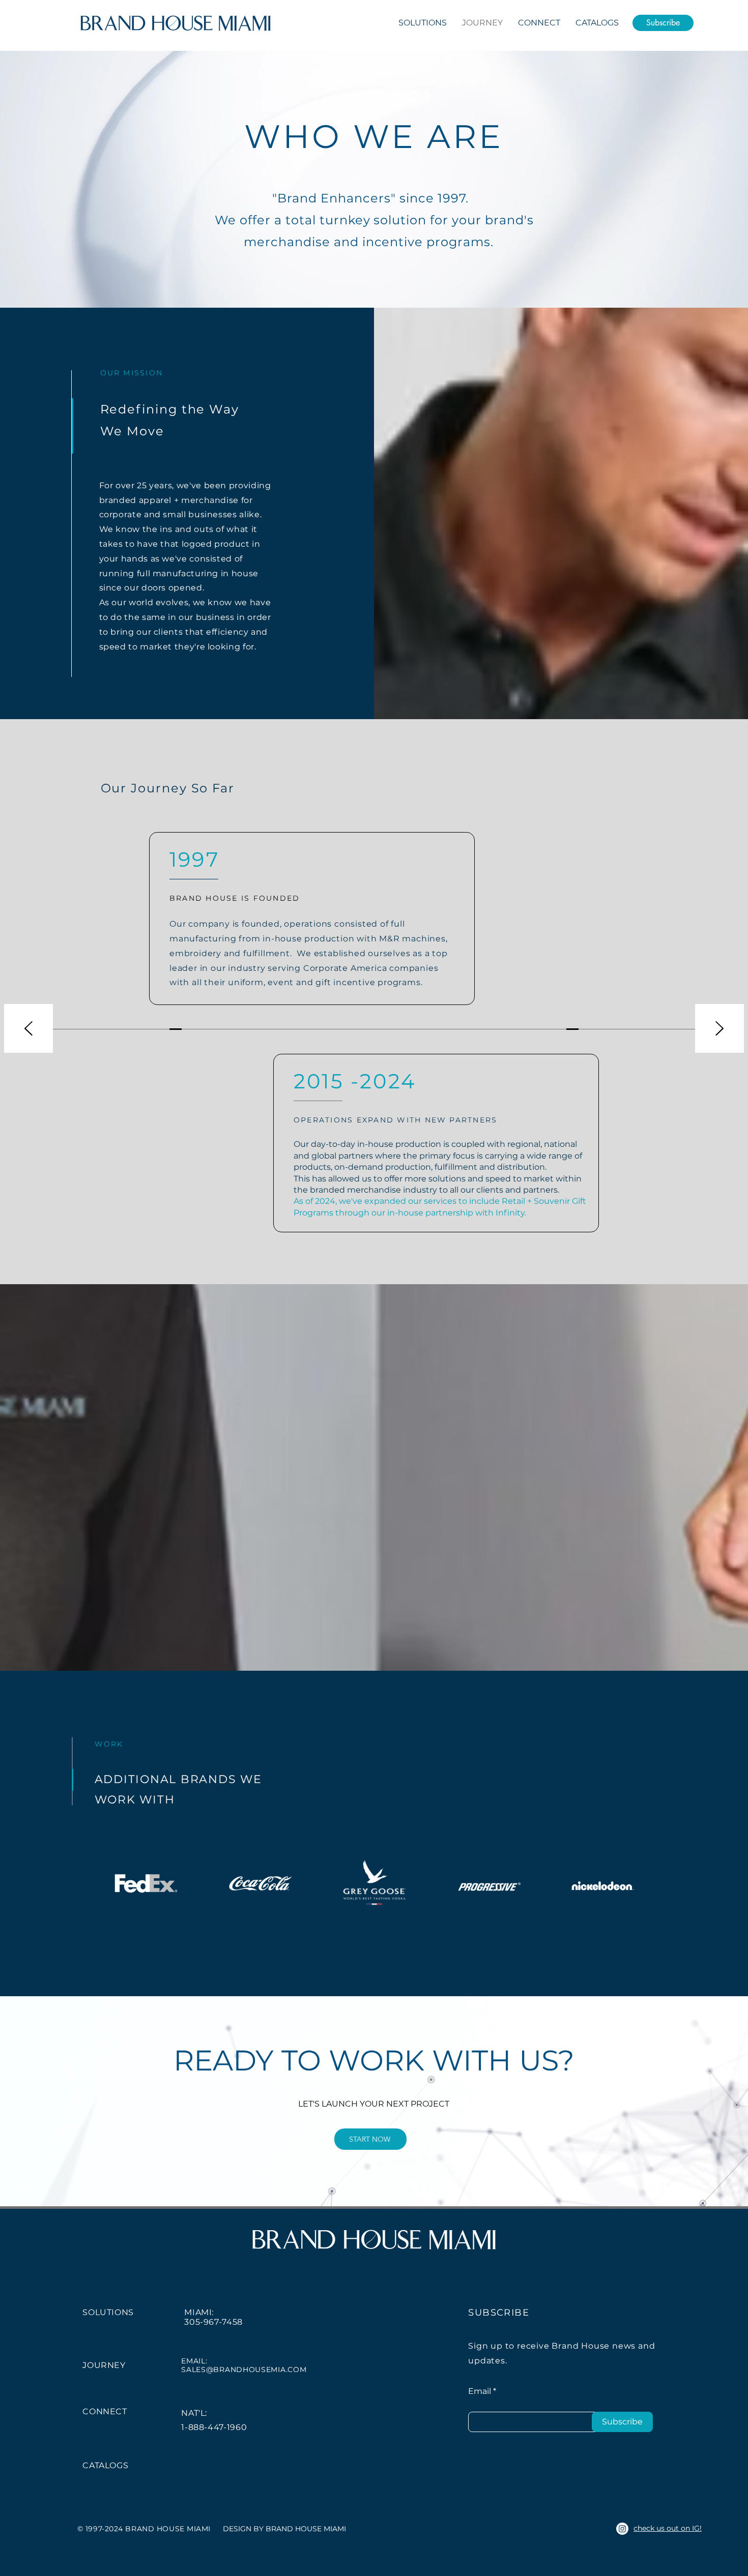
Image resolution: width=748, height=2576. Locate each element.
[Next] (720, 1029)
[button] (663, 23)
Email (480, 2391)
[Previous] (28, 1029)
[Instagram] (622, 2529)
